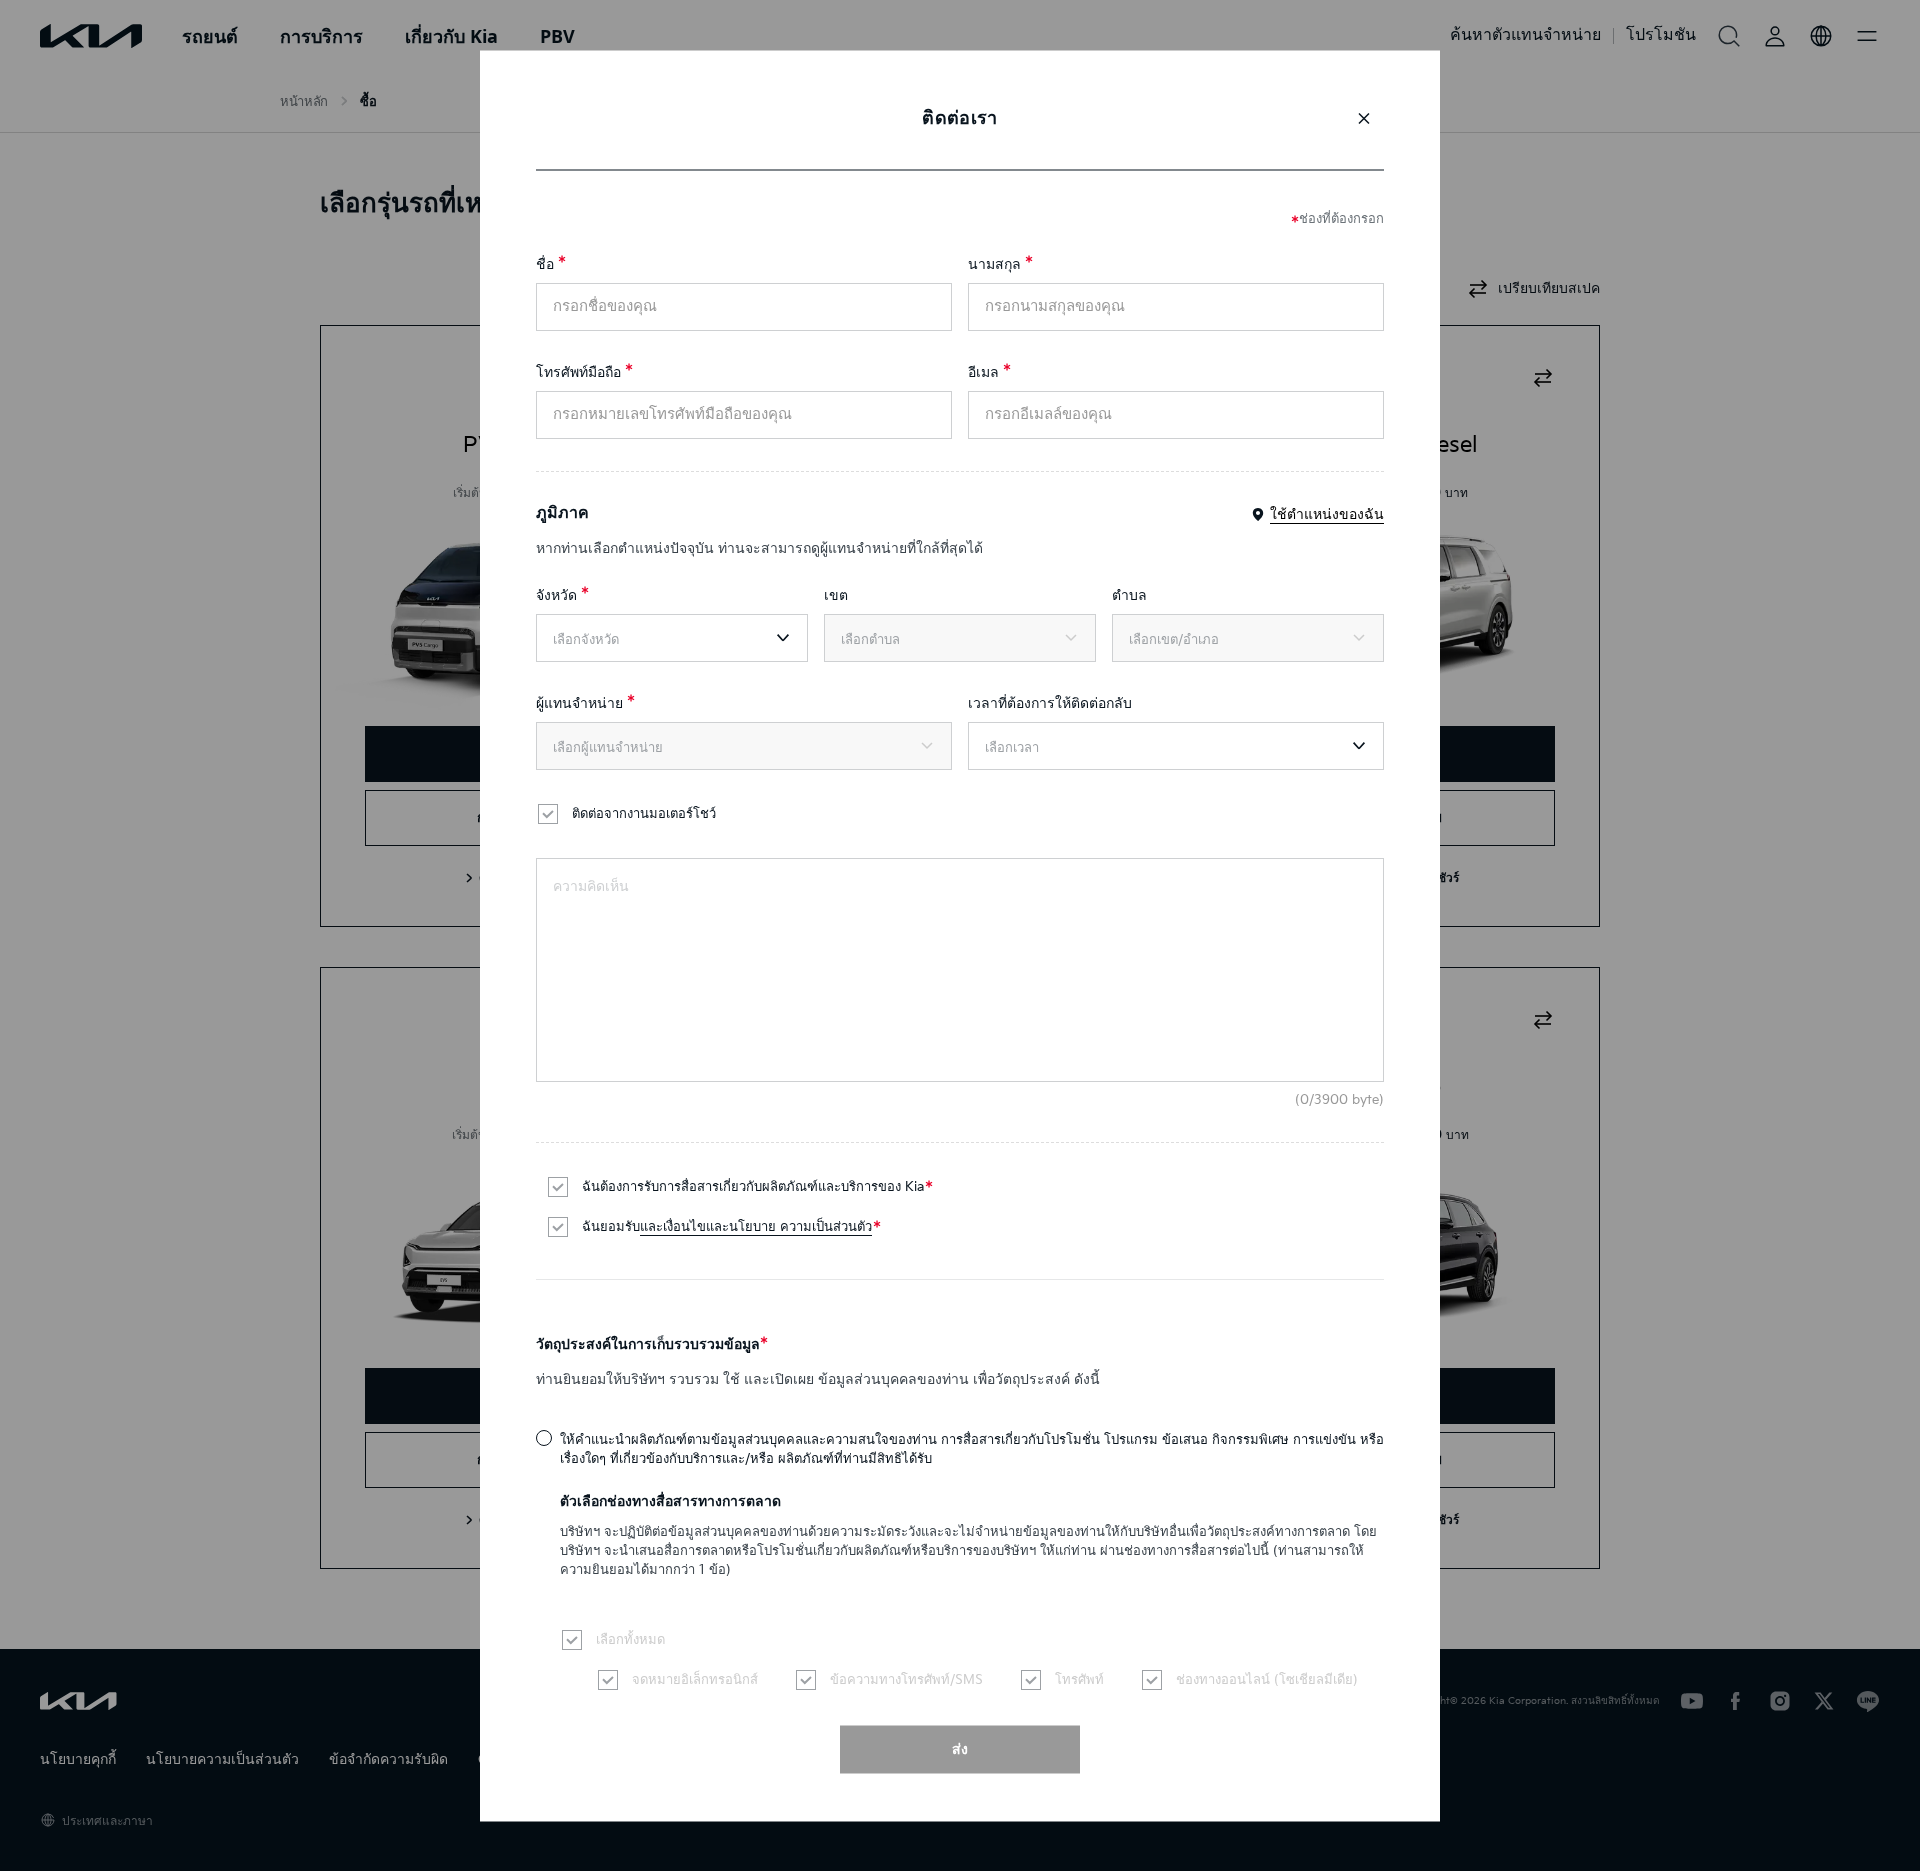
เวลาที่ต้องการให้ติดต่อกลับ (1050, 702)
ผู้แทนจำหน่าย (579, 702)
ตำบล (1129, 594)
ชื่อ (545, 263)
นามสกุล (994, 263)
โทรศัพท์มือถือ (578, 371)
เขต (836, 594)
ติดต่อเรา (959, 117)
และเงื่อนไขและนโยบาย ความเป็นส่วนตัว (756, 1226)
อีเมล (983, 371)
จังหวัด (556, 594)
